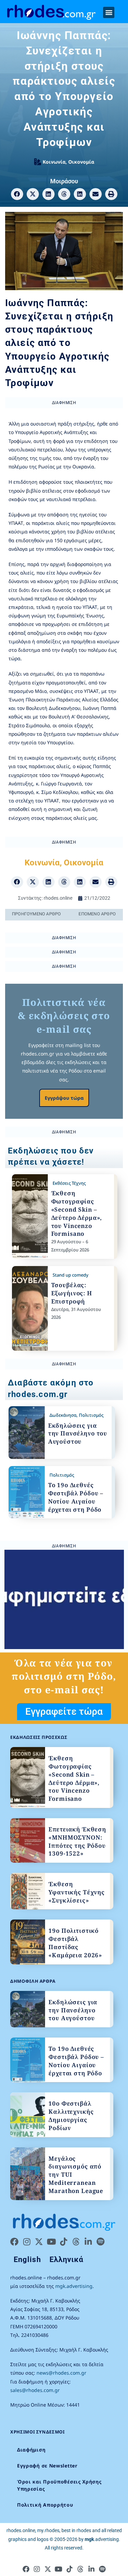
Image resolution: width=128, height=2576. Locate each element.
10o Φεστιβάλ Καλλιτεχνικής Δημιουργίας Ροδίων (71, 2115)
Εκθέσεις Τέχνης (69, 1183)
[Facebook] (14, 2242)
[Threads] (76, 2242)
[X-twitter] (39, 2242)
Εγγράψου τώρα (64, 1098)
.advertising (102, 2539)
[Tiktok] (63, 2242)
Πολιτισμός (91, 1415)
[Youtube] (51, 2242)
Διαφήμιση (31, 2450)
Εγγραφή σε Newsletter (47, 2466)
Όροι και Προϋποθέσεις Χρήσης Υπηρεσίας (59, 2485)
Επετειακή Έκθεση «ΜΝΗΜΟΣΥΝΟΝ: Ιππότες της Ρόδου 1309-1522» (77, 1841)
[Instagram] (27, 2242)
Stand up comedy (70, 1275)
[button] (109, 12)
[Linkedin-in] (88, 2242)
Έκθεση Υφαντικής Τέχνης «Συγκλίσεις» (77, 1892)
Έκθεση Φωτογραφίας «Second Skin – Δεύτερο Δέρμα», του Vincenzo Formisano (77, 1213)
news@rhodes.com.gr (61, 2373)
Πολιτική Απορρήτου (45, 2505)
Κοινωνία (54, 162)
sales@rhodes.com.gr (35, 2390)
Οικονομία (81, 162)
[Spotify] (100, 2242)
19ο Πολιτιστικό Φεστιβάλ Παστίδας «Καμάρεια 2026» (75, 1943)
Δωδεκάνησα (63, 1415)
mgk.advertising (74, 2286)
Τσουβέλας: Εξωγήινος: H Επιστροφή (72, 1293)
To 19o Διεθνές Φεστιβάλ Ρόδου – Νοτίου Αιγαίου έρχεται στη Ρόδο (76, 1497)
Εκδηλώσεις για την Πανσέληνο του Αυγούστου (78, 1434)
